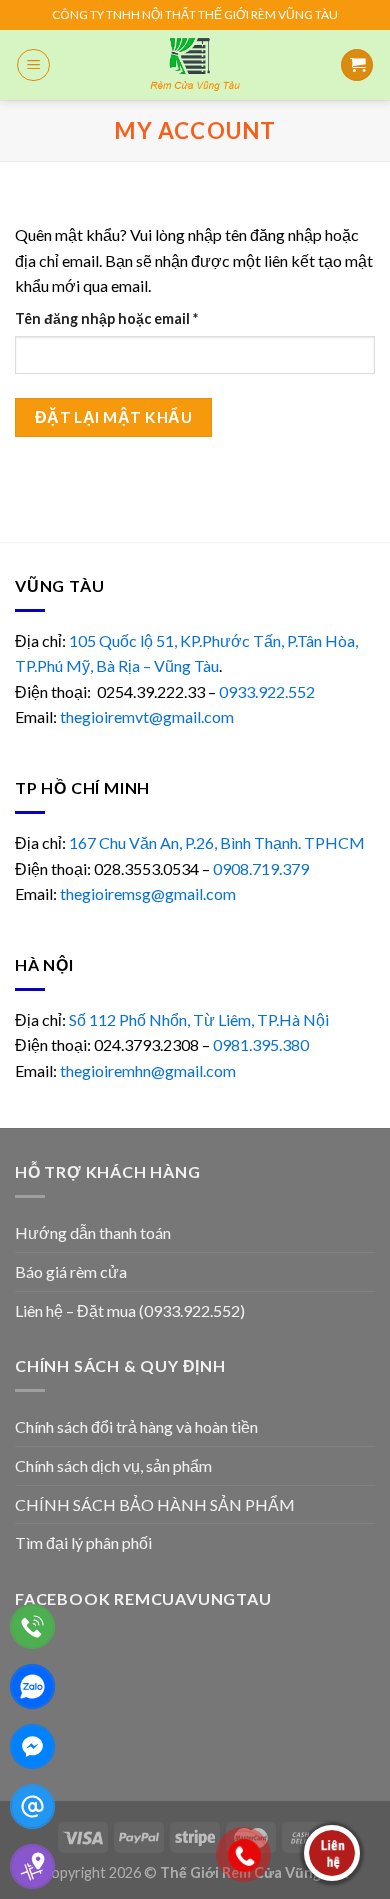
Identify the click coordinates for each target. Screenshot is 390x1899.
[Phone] (32, 1626)
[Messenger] (32, 1746)
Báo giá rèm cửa (71, 1271)
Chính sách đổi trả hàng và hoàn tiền (136, 1426)
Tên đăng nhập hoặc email (122, 319)
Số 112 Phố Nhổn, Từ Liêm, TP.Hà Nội (199, 1019)
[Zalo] (32, 1686)
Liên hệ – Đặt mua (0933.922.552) (130, 1310)
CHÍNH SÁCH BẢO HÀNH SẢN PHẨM (155, 1504)
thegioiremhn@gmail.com (148, 1070)
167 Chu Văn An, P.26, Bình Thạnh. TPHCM (217, 842)
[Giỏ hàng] (357, 65)
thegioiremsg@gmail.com (148, 893)
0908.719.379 (261, 868)
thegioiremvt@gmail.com (147, 716)
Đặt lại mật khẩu (113, 417)
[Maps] (32, 1866)
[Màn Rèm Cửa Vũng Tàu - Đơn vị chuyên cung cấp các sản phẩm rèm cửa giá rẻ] (195, 65)
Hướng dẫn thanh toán (93, 1232)
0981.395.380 (261, 1044)
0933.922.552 (268, 691)
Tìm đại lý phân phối (83, 1542)
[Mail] (32, 1806)
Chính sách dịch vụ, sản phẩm (113, 1465)
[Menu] (33, 65)
